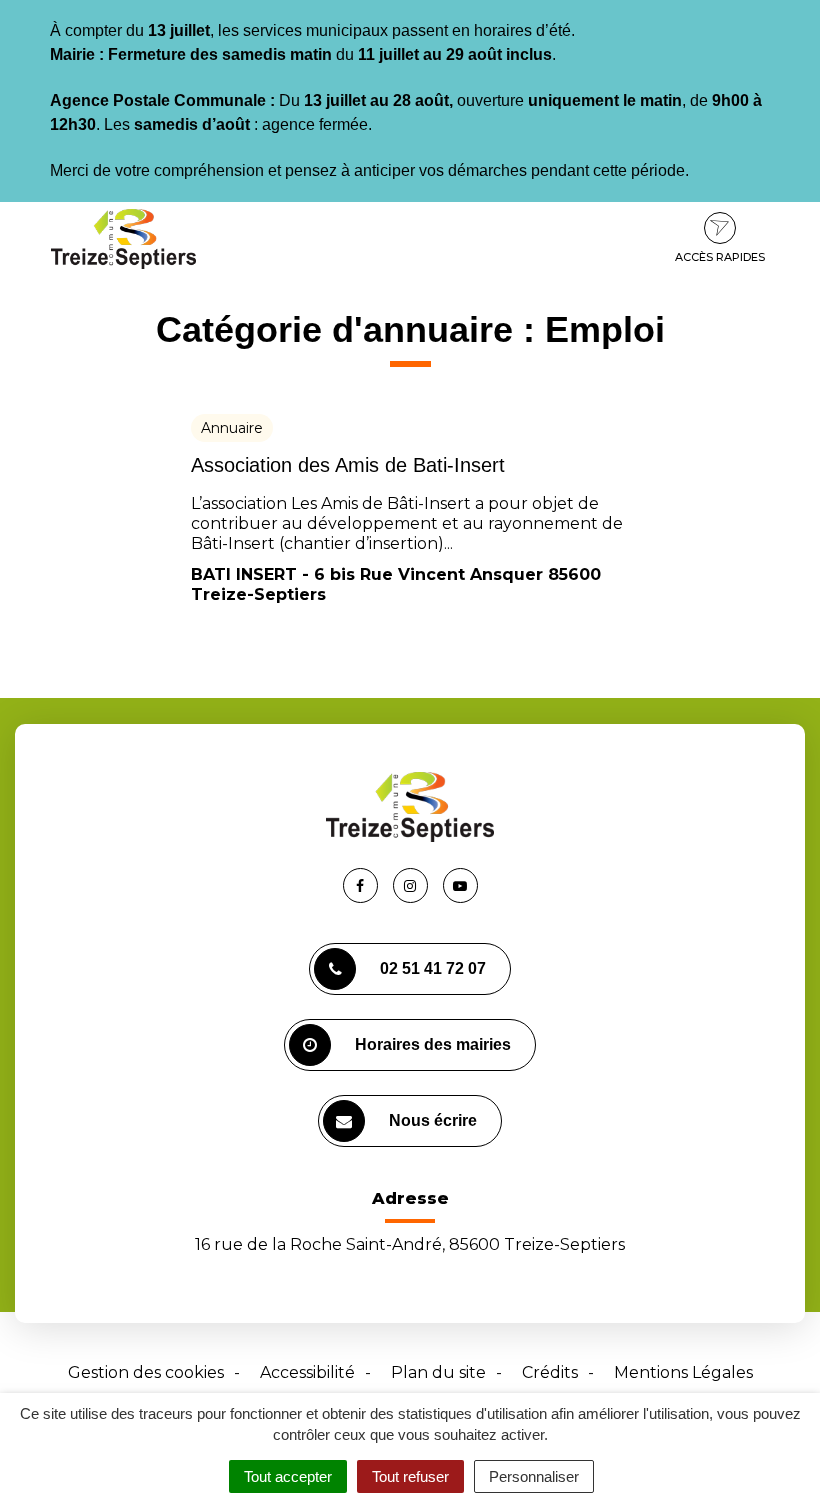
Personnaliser (534, 1476)
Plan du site (438, 1372)
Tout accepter (288, 1476)
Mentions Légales (683, 1372)
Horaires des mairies (433, 1044)
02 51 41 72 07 (433, 968)
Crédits (550, 1372)
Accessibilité (307, 1372)
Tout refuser (410, 1476)
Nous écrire (433, 1120)
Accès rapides (720, 257)
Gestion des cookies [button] (146, 1372)
